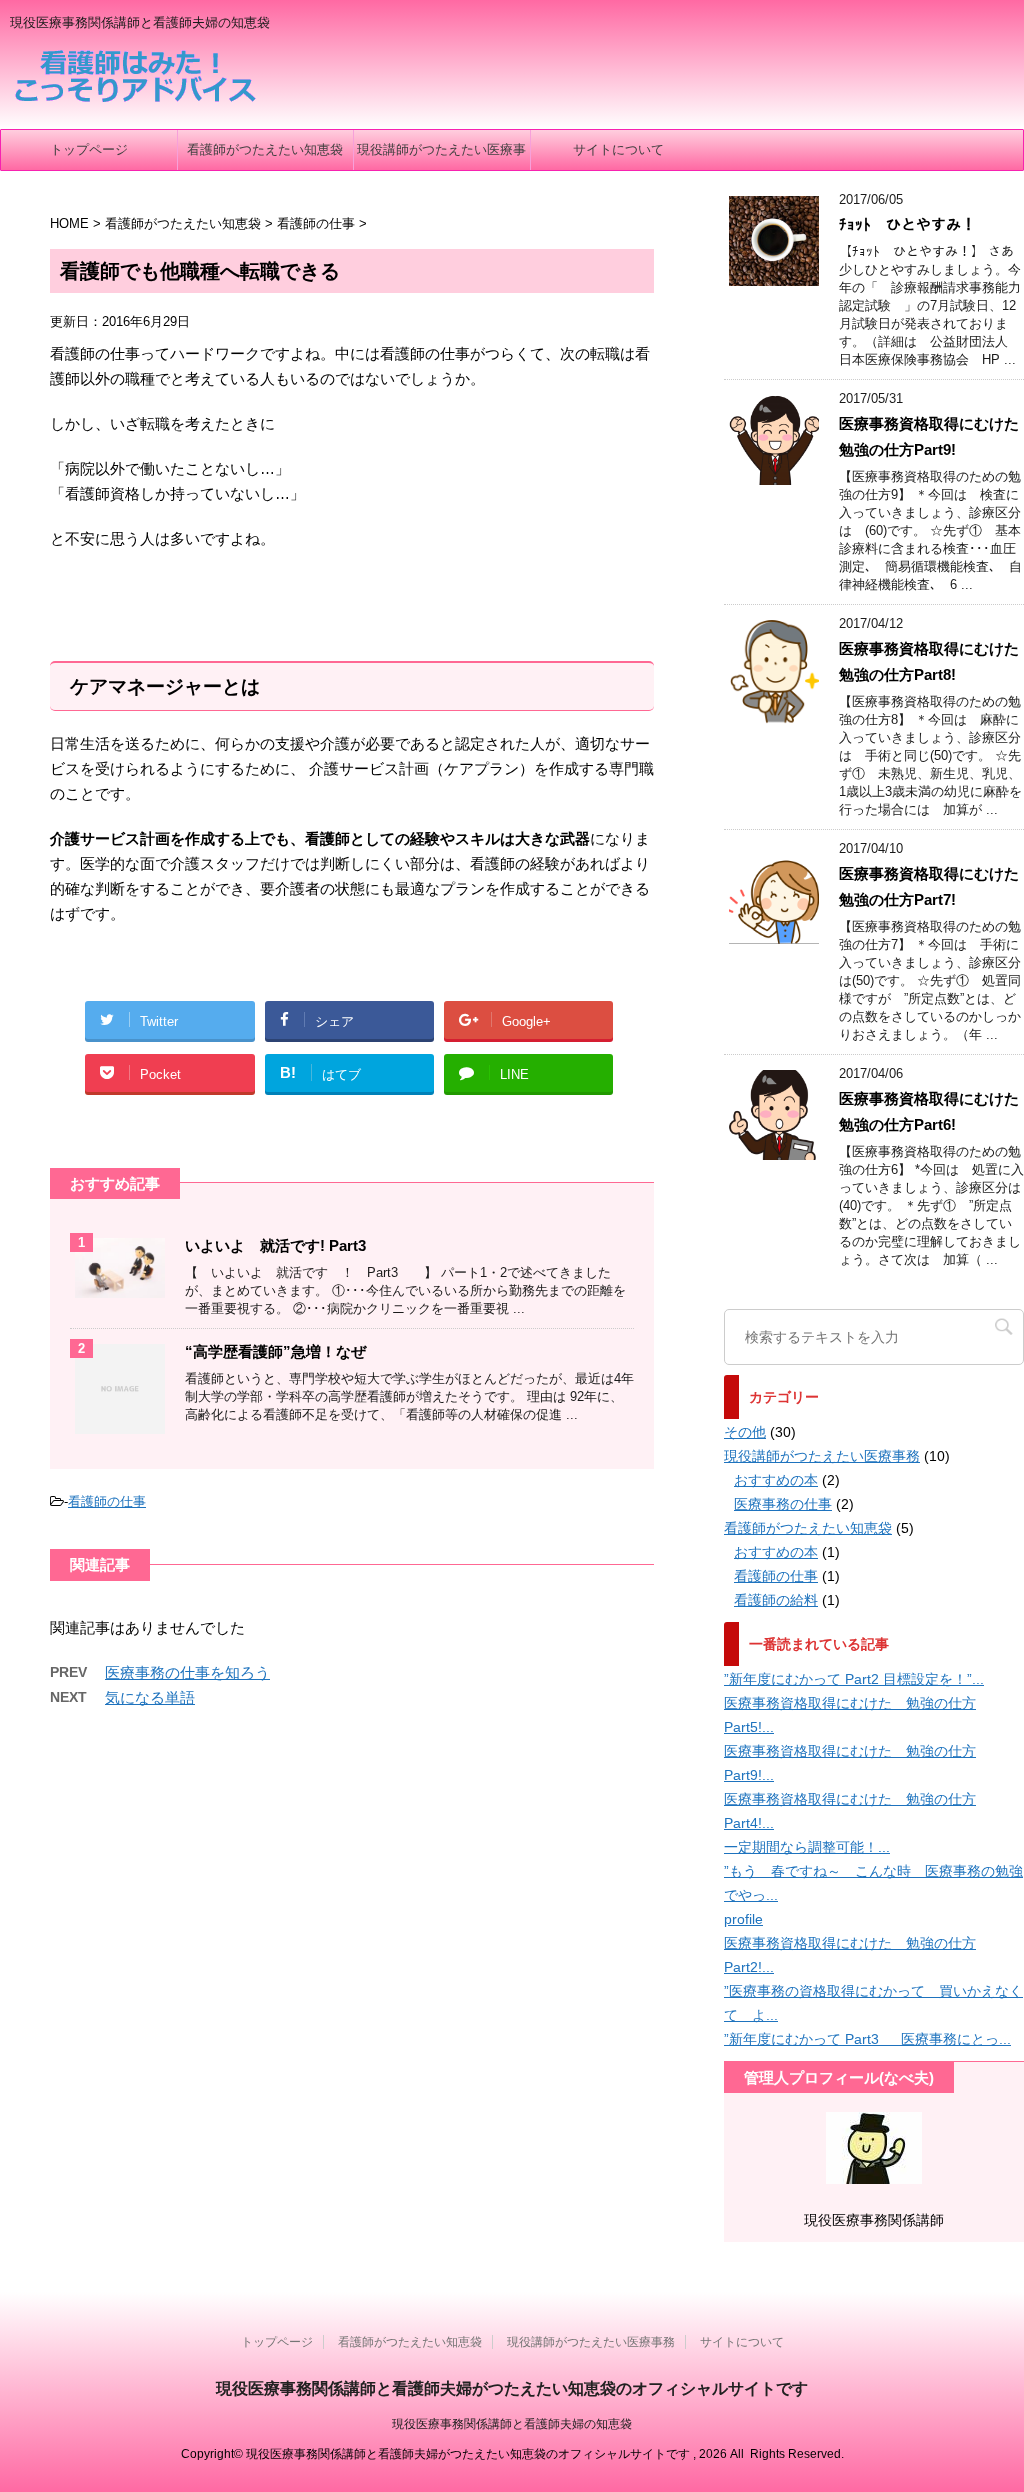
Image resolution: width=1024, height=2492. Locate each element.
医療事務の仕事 (783, 1504)
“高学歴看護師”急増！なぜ (275, 1351)
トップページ (89, 149)
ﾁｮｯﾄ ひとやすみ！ (907, 224)
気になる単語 (150, 1697)
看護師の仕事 (107, 1501)
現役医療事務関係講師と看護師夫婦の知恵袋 (512, 2424)
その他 (745, 1432)
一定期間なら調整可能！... (807, 1847)
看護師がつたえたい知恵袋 (265, 149)
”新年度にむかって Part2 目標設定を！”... (854, 1679)
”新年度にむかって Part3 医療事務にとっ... (867, 2039)
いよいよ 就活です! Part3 (275, 1245)
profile (743, 1919)
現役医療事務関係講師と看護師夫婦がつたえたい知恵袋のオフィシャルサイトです (512, 2388)
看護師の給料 (776, 1600)
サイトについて (618, 149)
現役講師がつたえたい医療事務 (441, 156)
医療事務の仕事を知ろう (187, 1672)
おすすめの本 (776, 1480)
